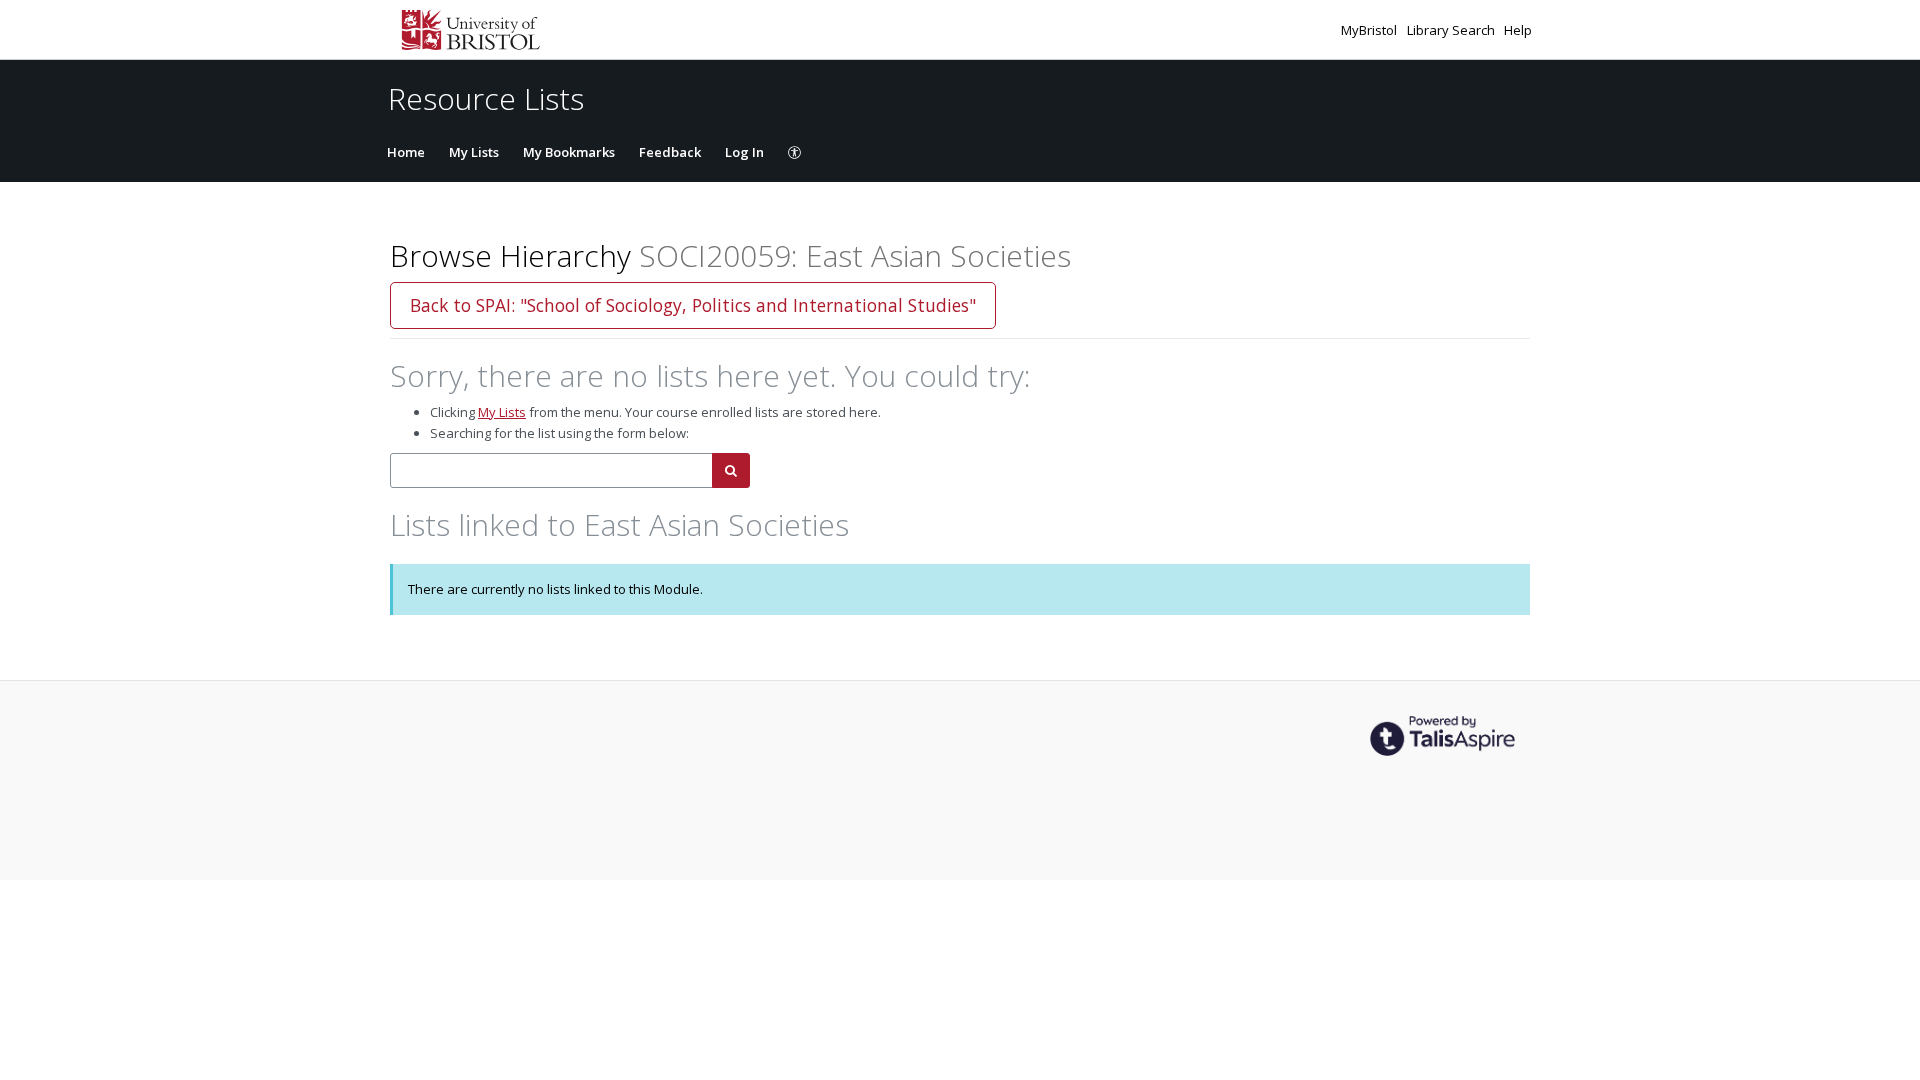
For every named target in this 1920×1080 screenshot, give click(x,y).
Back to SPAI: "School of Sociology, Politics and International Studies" (693, 305)
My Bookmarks (569, 152)
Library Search (1452, 30)
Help (1518, 30)
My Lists (474, 152)
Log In (744, 152)
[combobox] (551, 470)
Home (406, 152)
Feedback (670, 152)
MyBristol (1370, 30)
